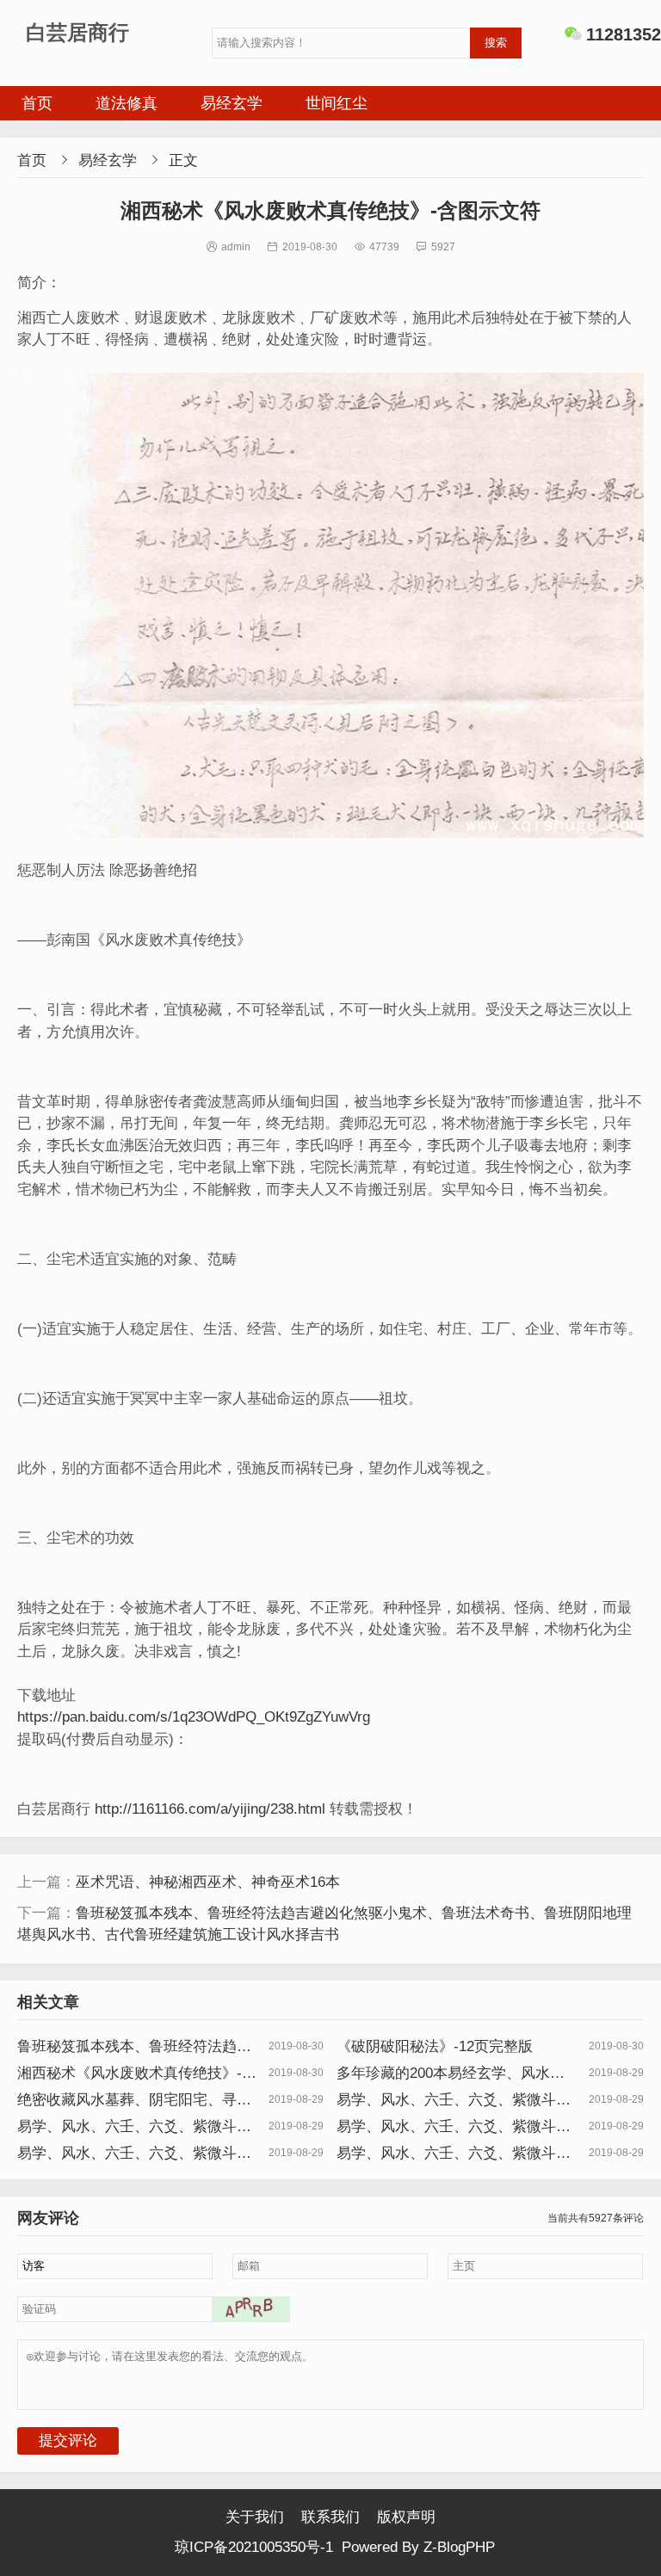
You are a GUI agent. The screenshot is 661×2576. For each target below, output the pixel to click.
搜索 (496, 43)
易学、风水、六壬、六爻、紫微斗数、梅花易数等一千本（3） (127, 2127)
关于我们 (255, 2517)
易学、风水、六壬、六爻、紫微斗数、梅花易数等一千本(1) (446, 2100)
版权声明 (406, 2517)
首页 (37, 103)
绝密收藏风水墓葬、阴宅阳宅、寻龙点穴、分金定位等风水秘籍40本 (134, 2100)
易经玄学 (232, 103)
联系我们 (330, 2517)
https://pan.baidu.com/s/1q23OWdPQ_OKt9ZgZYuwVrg (194, 1717)
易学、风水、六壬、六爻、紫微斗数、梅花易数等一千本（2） (446, 2127)
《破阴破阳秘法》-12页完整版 (435, 2046)
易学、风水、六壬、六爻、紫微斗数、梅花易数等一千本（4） (127, 2154)
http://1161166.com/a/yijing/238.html (210, 1809)
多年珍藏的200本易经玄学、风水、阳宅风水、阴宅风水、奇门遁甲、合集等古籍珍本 (454, 2074)
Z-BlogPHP (459, 2547)
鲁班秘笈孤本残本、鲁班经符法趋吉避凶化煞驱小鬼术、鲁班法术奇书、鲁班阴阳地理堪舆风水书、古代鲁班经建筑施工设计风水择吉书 (134, 2047)
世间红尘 (337, 103)
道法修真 (127, 103)
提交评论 (68, 2440)
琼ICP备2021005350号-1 (254, 2547)
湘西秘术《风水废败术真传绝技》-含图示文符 (137, 2074)
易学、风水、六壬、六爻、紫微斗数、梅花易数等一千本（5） (446, 2154)
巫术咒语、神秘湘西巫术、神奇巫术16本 (208, 1882)
